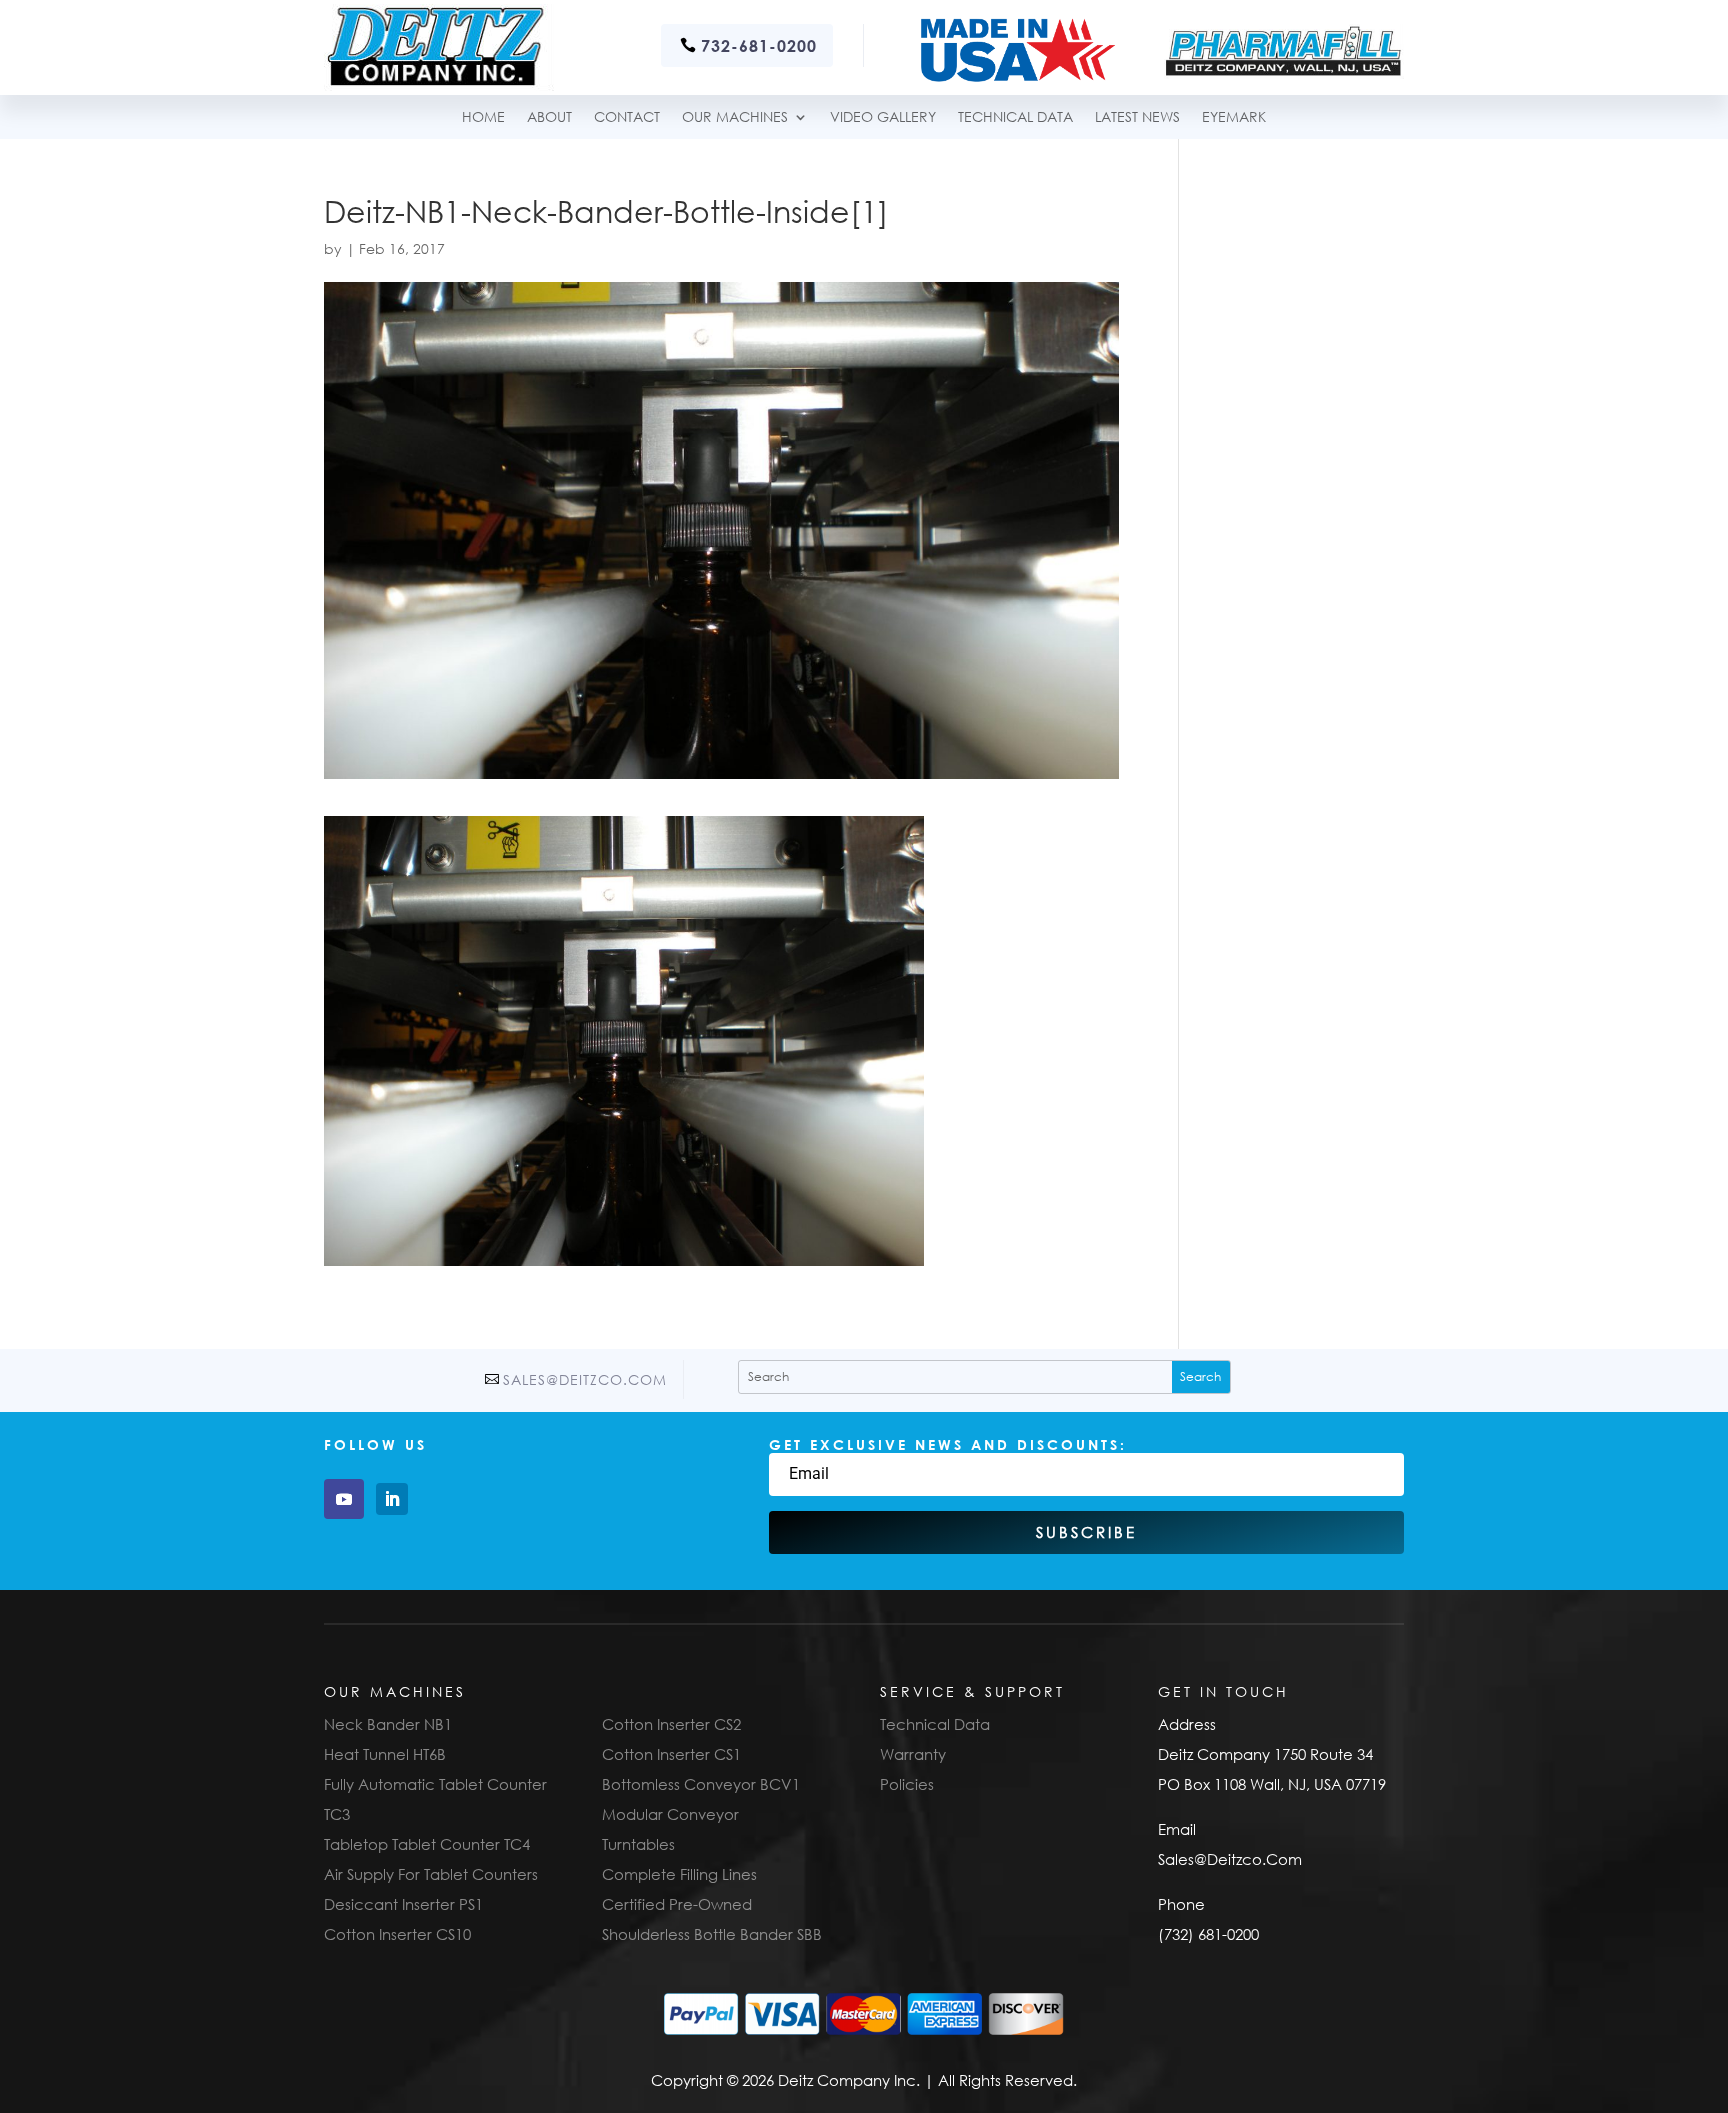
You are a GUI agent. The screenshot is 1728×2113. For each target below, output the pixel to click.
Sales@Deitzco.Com (585, 1379)
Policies (907, 1784)
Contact (627, 117)
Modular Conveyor (670, 1814)
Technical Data (935, 1724)
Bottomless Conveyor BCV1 (701, 1784)
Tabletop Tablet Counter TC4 (427, 1844)
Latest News (1137, 117)
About (549, 117)
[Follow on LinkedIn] (392, 1499)
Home (483, 117)
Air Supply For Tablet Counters (431, 1874)
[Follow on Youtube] (344, 1499)
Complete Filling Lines (679, 1874)
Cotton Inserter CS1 (671, 1754)
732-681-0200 (759, 45)
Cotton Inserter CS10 (397, 1934)
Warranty (913, 1754)
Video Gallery (883, 117)
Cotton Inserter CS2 (671, 1724)
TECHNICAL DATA (1015, 117)
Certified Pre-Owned (677, 1904)
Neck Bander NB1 (388, 1724)
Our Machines (735, 117)
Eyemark (1234, 117)
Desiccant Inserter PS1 (403, 1904)
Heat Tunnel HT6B (385, 1754)
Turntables (638, 1844)
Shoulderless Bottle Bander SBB (712, 1934)
